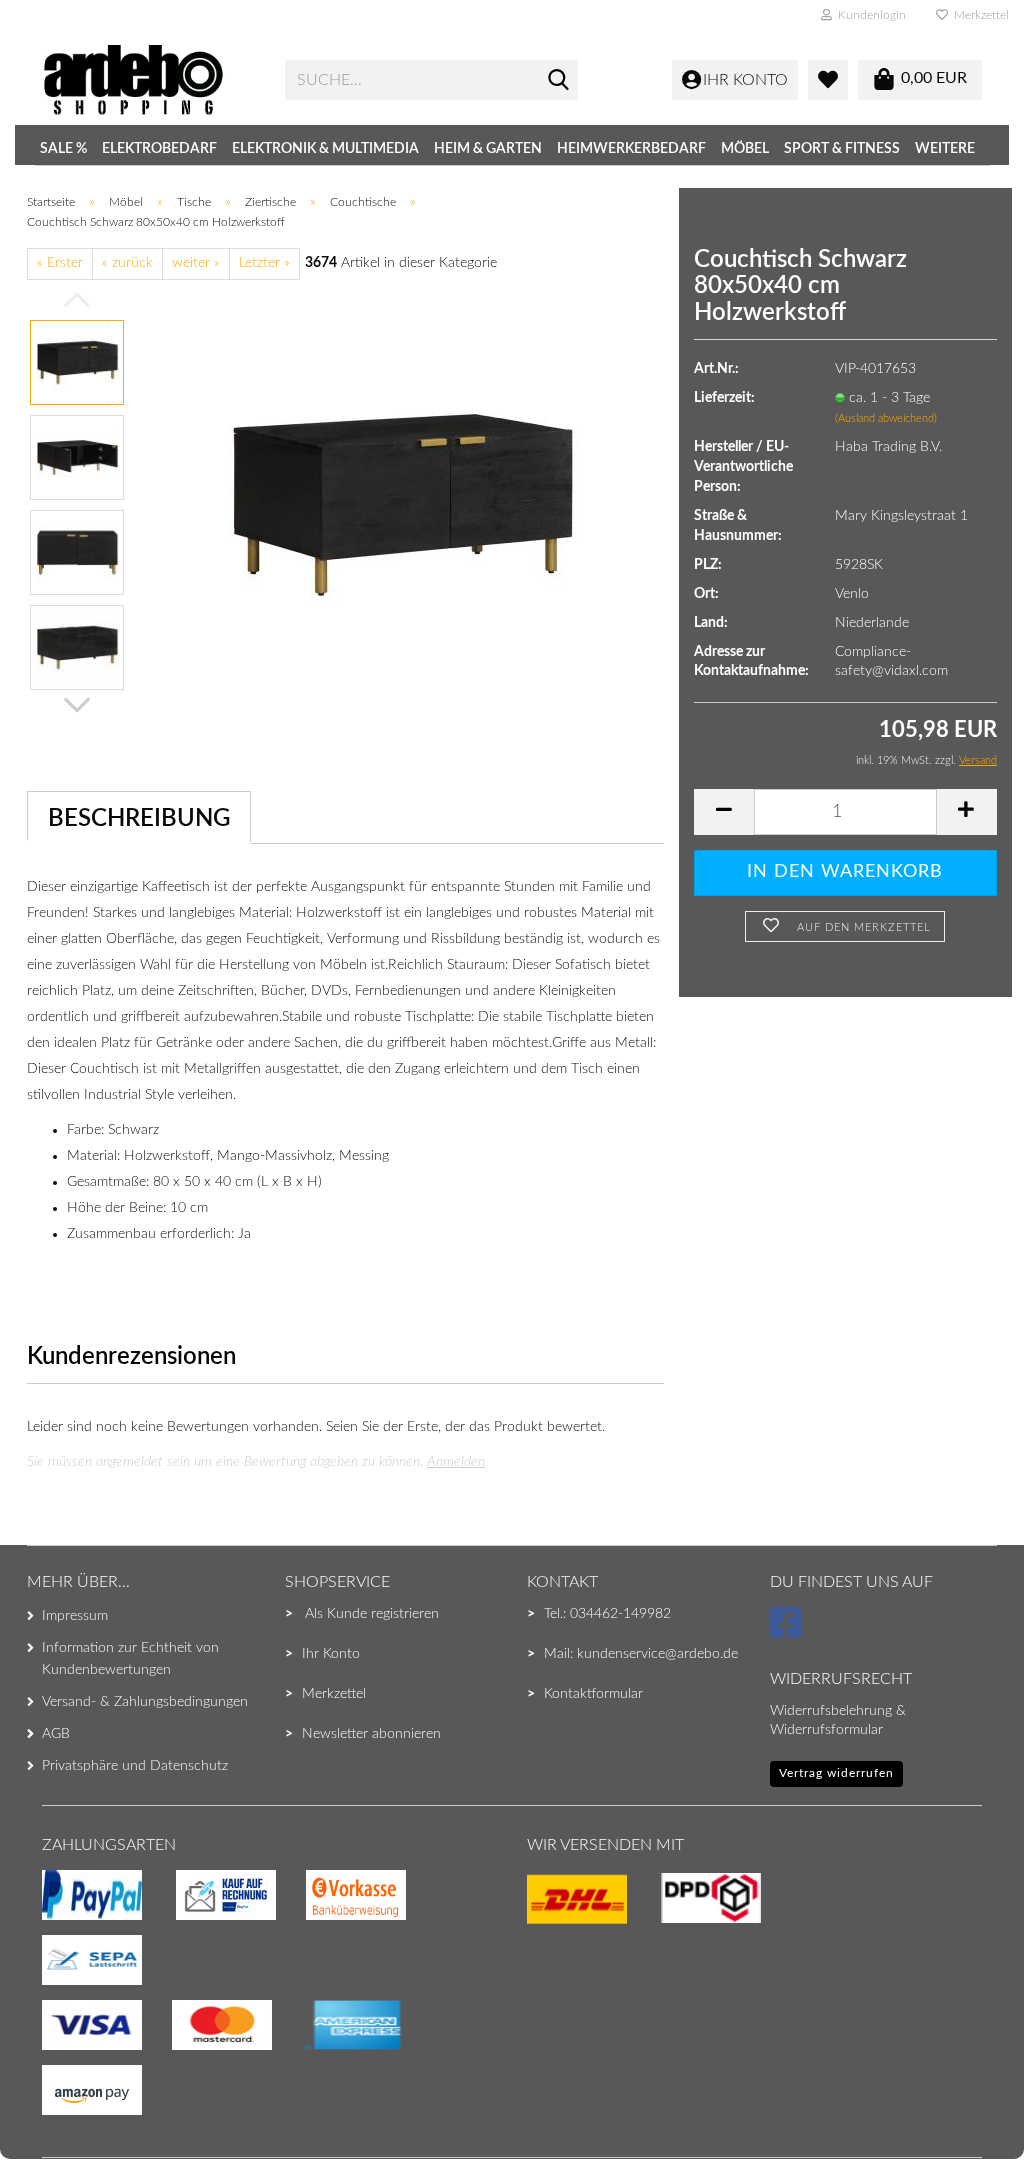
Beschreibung (139, 819)
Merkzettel (978, 15)
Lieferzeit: (724, 398)
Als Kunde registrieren (372, 1614)
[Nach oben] (55, 2111)
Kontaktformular (593, 1694)
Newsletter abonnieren (371, 1734)
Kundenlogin (869, 15)
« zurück (127, 263)
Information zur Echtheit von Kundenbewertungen (130, 1659)
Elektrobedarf (159, 149)
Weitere (945, 149)
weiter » (196, 263)
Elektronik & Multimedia (325, 149)
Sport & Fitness (842, 149)
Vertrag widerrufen (836, 1773)
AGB (56, 1734)
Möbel (745, 149)
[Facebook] (788, 1632)
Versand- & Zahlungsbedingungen (145, 1702)
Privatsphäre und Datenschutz (135, 1766)
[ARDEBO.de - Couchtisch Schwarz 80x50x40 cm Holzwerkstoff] (403, 504)
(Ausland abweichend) (886, 418)
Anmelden (456, 1462)
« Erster (60, 263)
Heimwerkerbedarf (631, 149)
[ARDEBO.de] (148, 80)
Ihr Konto (331, 1654)
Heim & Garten (488, 149)
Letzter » (264, 263)
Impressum (75, 1616)
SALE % (63, 149)
